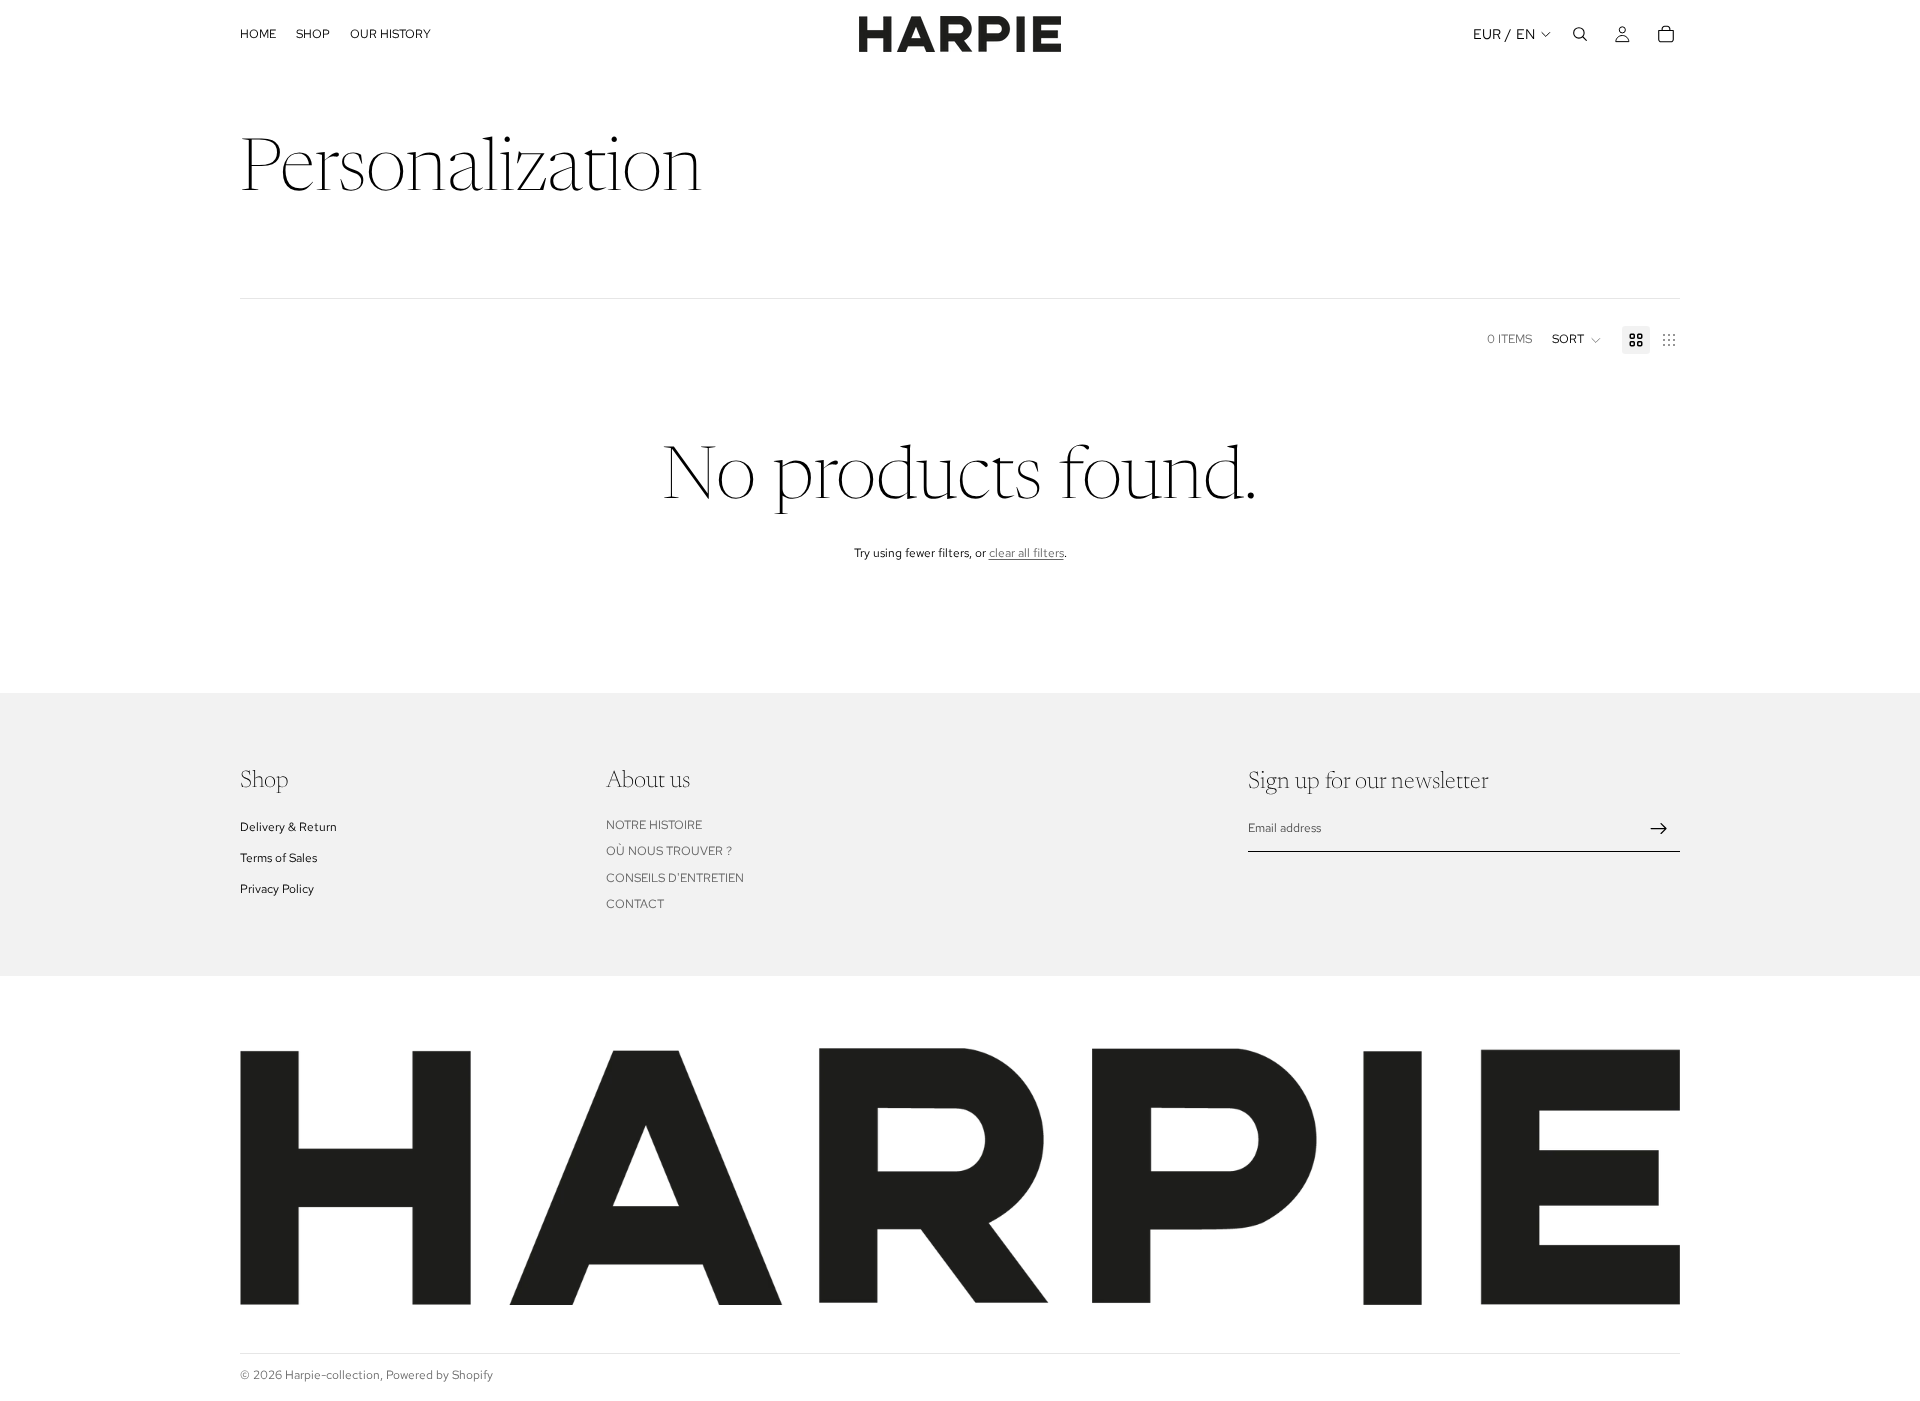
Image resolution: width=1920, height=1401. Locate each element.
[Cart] (1666, 34)
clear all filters (1026, 553)
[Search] (1580, 34)
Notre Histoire (654, 825)
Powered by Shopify (439, 1375)
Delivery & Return (288, 827)
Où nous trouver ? (669, 851)
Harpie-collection (332, 1375)
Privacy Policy (277, 889)
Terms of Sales (278, 858)
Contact (635, 904)
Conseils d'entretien (675, 878)
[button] (1577, 340)
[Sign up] (1659, 829)
